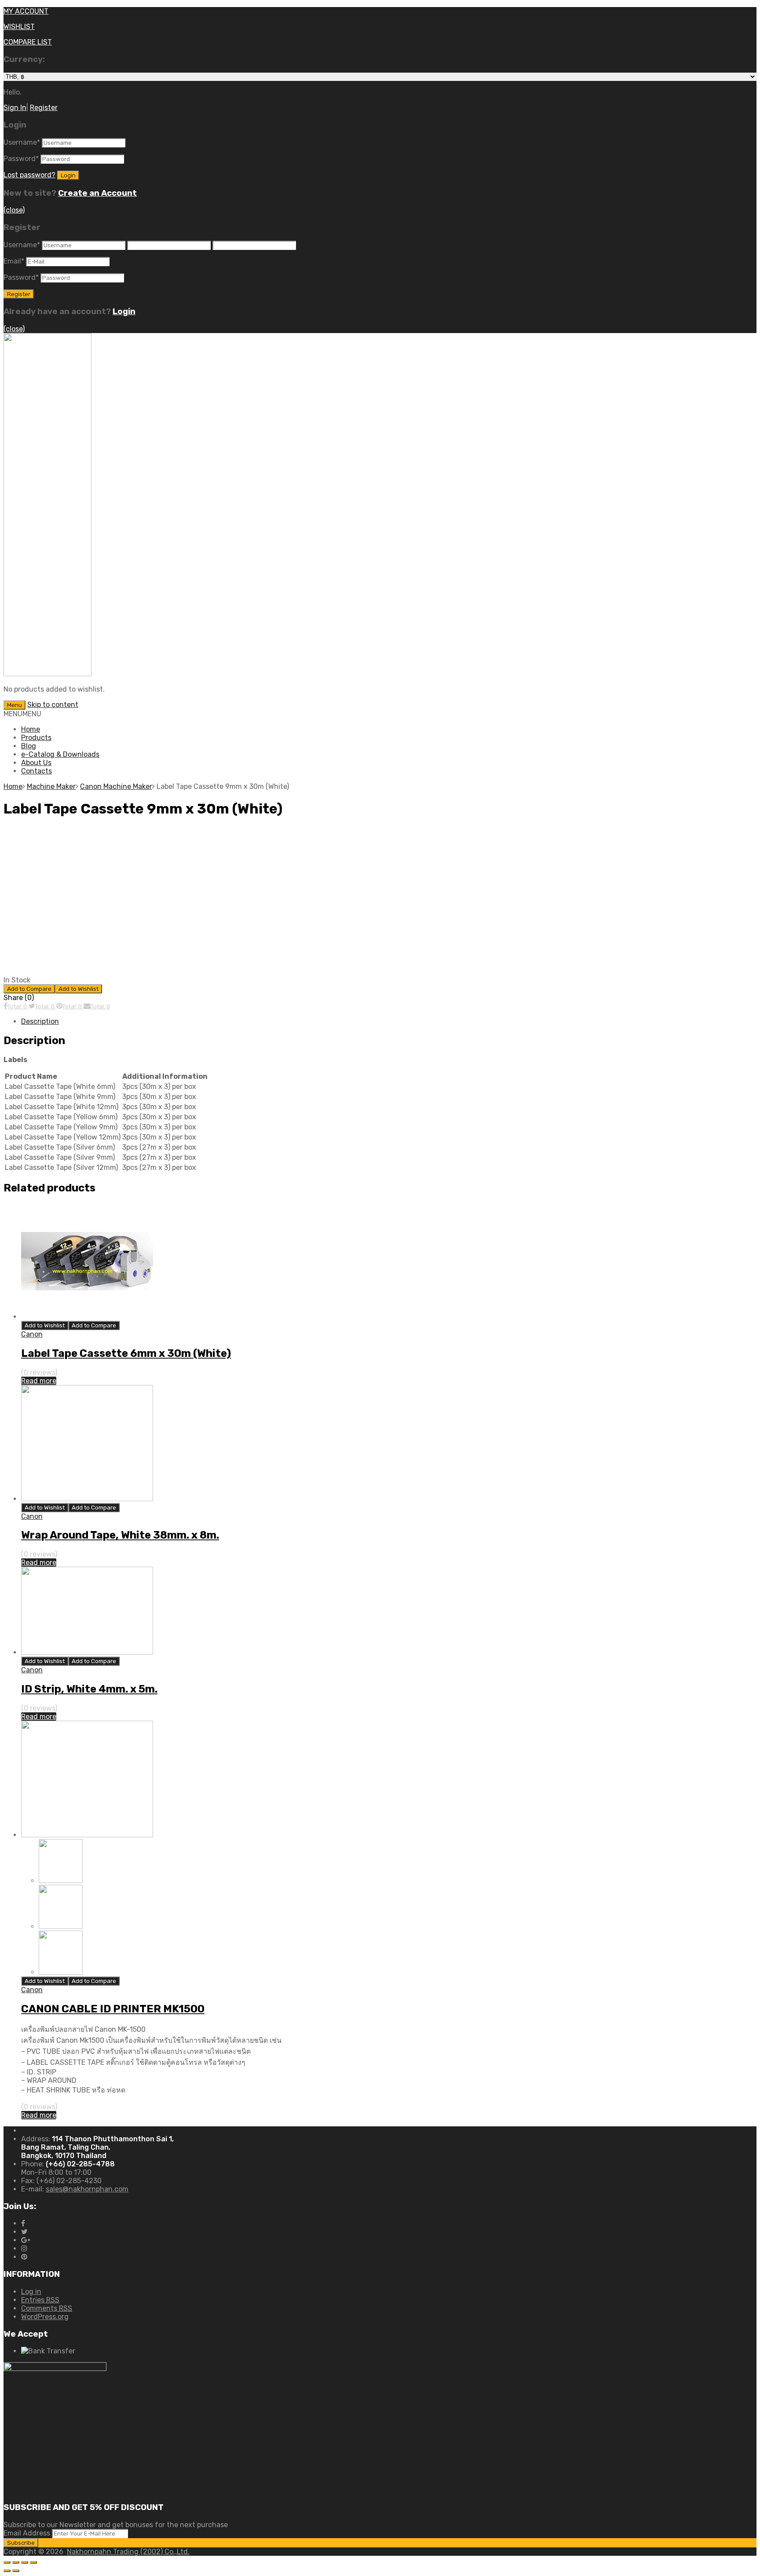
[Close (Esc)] (7, 2562)
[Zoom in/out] (33, 2562)
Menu (15, 705)
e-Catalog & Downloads (60, 754)
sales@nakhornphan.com (87, 2189)
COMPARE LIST (28, 42)
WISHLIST (19, 27)
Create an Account (97, 193)
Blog (29, 746)
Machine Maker (51, 786)
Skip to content (53, 705)
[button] (22, 714)
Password (21, 159)
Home (31, 729)
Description (40, 1021)
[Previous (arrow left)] (7, 2571)
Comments (47, 2308)
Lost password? (29, 175)
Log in (31, 2292)
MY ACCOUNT (26, 11)
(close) (14, 210)
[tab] (389, 1021)
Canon (32, 1334)
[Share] (16, 2562)
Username (22, 142)
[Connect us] (23, 2223)
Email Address (27, 2533)
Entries (40, 2300)
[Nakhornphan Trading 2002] (47, 674)
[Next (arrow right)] (16, 2571)
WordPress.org (45, 2317)
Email (14, 261)
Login (124, 311)
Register (44, 108)
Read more (39, 1381)
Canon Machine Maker (116, 786)
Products (36, 738)
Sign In (15, 108)
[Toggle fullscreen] (25, 2562)
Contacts (37, 771)
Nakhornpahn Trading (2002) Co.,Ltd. (128, 2552)
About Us (36, 763)
